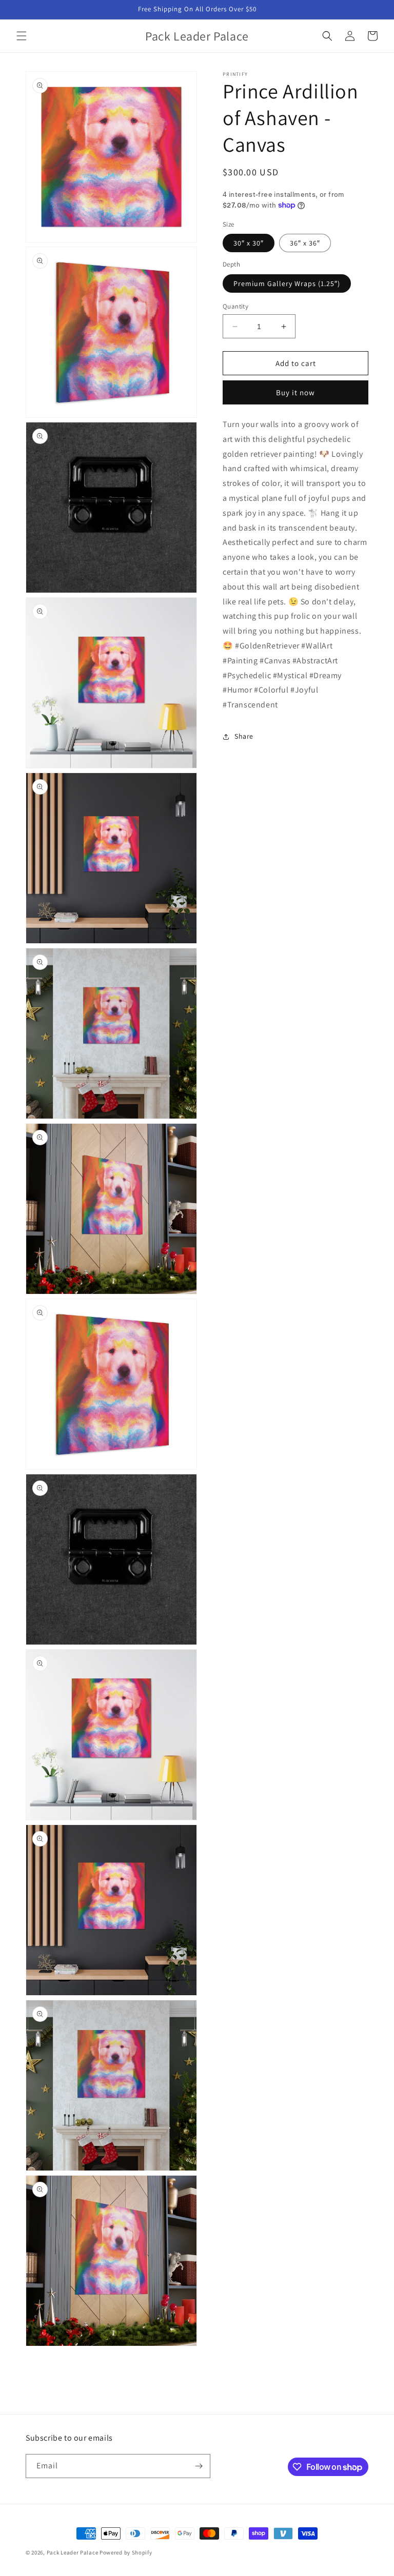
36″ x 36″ (305, 243)
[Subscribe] (199, 2466)
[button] (22, 36)
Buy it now (295, 392)
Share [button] (244, 736)
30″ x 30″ (249, 243)
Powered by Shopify (126, 2552)
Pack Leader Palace (73, 2552)
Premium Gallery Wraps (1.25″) (287, 283)
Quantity (235, 306)
